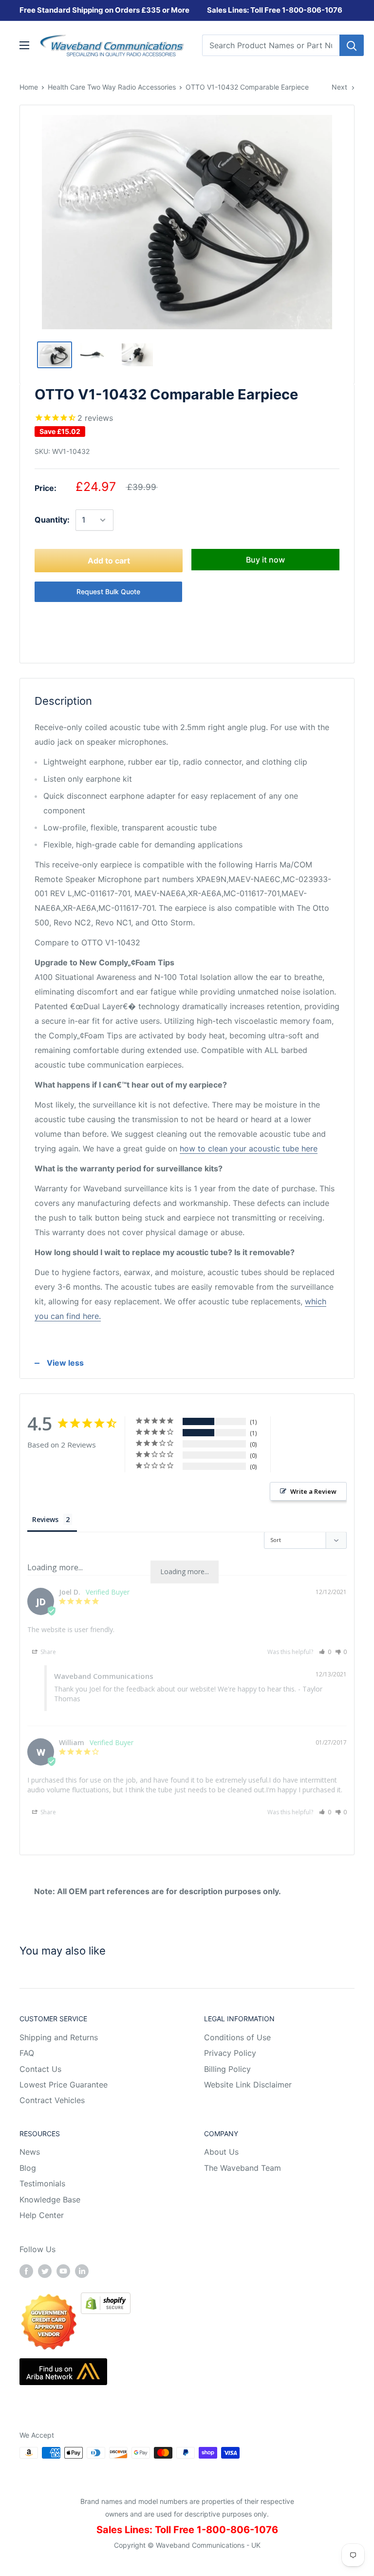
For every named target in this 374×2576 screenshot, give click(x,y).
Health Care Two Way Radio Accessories (112, 87)
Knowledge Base (50, 2200)
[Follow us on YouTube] (63, 2271)
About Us (221, 2152)
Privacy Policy (230, 2053)
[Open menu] (24, 45)
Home (29, 87)
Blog (28, 2168)
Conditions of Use (237, 2037)
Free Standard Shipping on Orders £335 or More (104, 10)
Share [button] (47, 1652)
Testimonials (42, 2183)
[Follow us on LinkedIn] (82, 2271)
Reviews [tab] (45, 1519)
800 (296, 10)
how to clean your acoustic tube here (249, 1148)
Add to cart (109, 561)
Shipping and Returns (59, 2037)
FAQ (27, 2053)
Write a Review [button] (313, 1491)
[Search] (352, 45)
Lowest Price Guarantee (64, 2085)
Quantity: (52, 520)
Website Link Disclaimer (248, 2085)
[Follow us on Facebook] (26, 2271)
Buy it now (265, 560)
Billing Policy (227, 2069)
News (30, 2152)
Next (339, 87)
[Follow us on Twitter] (45, 2271)
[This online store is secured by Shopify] (106, 2299)
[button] (325, 1652)
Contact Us (40, 2069)
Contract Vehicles (52, 2100)
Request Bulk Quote (108, 592)
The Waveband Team (243, 2168)
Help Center (42, 2215)
